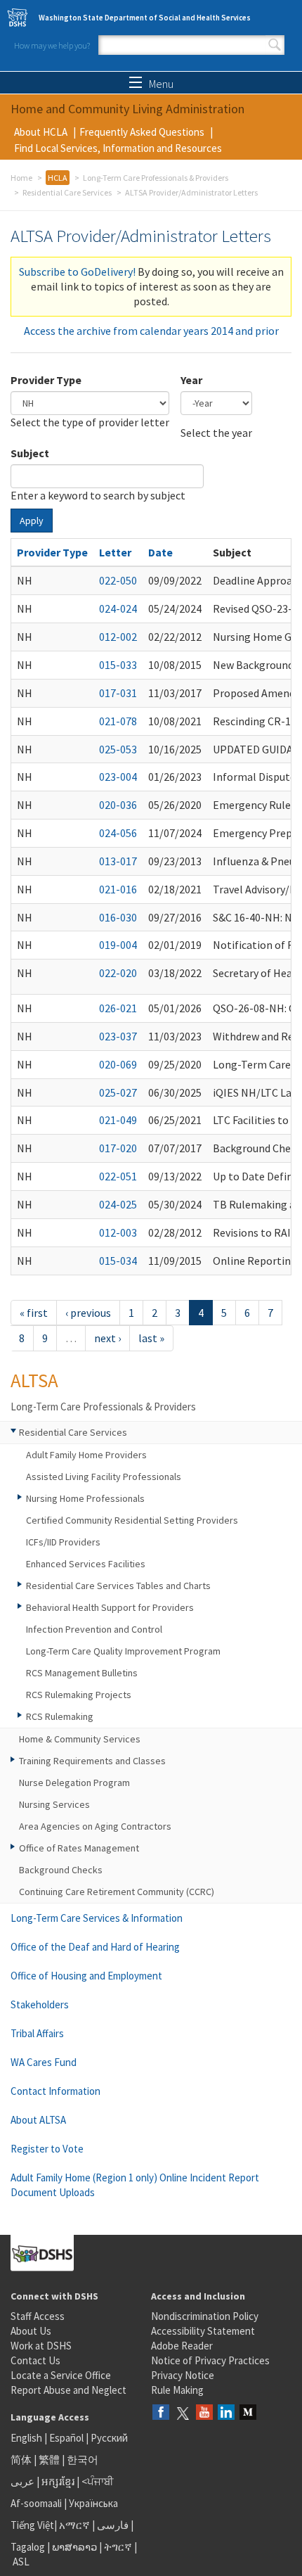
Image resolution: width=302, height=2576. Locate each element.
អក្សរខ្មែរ (58, 2481)
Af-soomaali (36, 2503)
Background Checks (61, 1870)
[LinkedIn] (226, 2413)
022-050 (118, 580)
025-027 (118, 1092)
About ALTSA (38, 2120)
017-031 (118, 693)
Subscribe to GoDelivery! (77, 272)
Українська (93, 2503)
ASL (21, 2562)
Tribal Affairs (37, 2033)
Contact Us (35, 2360)
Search (275, 45)
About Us (31, 2331)
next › (107, 1338)
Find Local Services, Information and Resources (118, 148)
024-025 (118, 1204)
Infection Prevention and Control (94, 1629)
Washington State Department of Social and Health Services (145, 18)
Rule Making (177, 2390)
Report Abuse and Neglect (68, 2390)
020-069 (118, 1064)
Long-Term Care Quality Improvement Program (123, 1651)
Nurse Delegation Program (74, 1783)
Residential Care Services (67, 192)
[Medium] (248, 2413)
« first (34, 1313)
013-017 (118, 861)
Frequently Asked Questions (142, 132)
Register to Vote (47, 2149)
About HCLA (41, 132)
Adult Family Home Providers (86, 1455)
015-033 (118, 665)
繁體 (50, 2460)
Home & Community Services (80, 1739)
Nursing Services (54, 1804)
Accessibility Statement (203, 2331)
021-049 (118, 1120)
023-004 (118, 777)
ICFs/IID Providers (63, 1542)
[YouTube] (204, 2413)
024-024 (118, 608)
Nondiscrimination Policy (205, 2316)
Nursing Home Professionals (85, 1498)
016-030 (118, 917)
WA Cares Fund (44, 2062)
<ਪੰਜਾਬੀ (98, 2481)
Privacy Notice (183, 2375)
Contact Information (55, 2091)
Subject (30, 453)
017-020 (118, 1148)
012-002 (118, 637)
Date (160, 552)
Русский (109, 2438)
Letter (115, 552)
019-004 (118, 945)
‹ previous (88, 1313)
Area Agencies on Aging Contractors (95, 1826)
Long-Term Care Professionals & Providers (156, 178)
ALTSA (34, 1380)
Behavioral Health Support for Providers (110, 1607)
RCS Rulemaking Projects (79, 1695)
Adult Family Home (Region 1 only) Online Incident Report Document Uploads (135, 2185)
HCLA (58, 178)
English (27, 2438)
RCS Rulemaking (60, 1716)
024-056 (118, 833)
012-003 (118, 1232)
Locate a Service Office (61, 2375)
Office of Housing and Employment (86, 1976)
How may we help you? (52, 45)
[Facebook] (161, 2413)
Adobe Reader (182, 2346)
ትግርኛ (118, 2547)
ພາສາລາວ (74, 2547)
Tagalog (28, 2547)
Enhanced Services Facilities (86, 1564)
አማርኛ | (77, 2525)
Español (66, 2438)
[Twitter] (183, 2413)
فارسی (112, 2525)
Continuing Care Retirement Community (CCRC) (117, 1892)
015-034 (118, 1261)
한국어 (83, 2460)
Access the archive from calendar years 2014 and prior (151, 331)
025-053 (118, 749)
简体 (21, 2460)
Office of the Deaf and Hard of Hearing (95, 1947)
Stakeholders (40, 2004)
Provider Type (46, 380)
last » (151, 1338)
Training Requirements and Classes (92, 1761)
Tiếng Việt (32, 2525)
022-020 (118, 973)
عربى (22, 2481)
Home (21, 178)
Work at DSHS (41, 2346)
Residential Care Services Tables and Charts (118, 1586)
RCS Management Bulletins (82, 1673)
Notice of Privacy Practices (210, 2360)
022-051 (118, 1176)
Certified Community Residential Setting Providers (132, 1520)
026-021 (118, 1008)
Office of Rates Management (79, 1848)
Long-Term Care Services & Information (97, 1918)
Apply (32, 521)
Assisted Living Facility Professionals (104, 1477)
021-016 (118, 889)
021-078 (118, 721)
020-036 (118, 805)
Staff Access (38, 2316)
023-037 (118, 1036)
